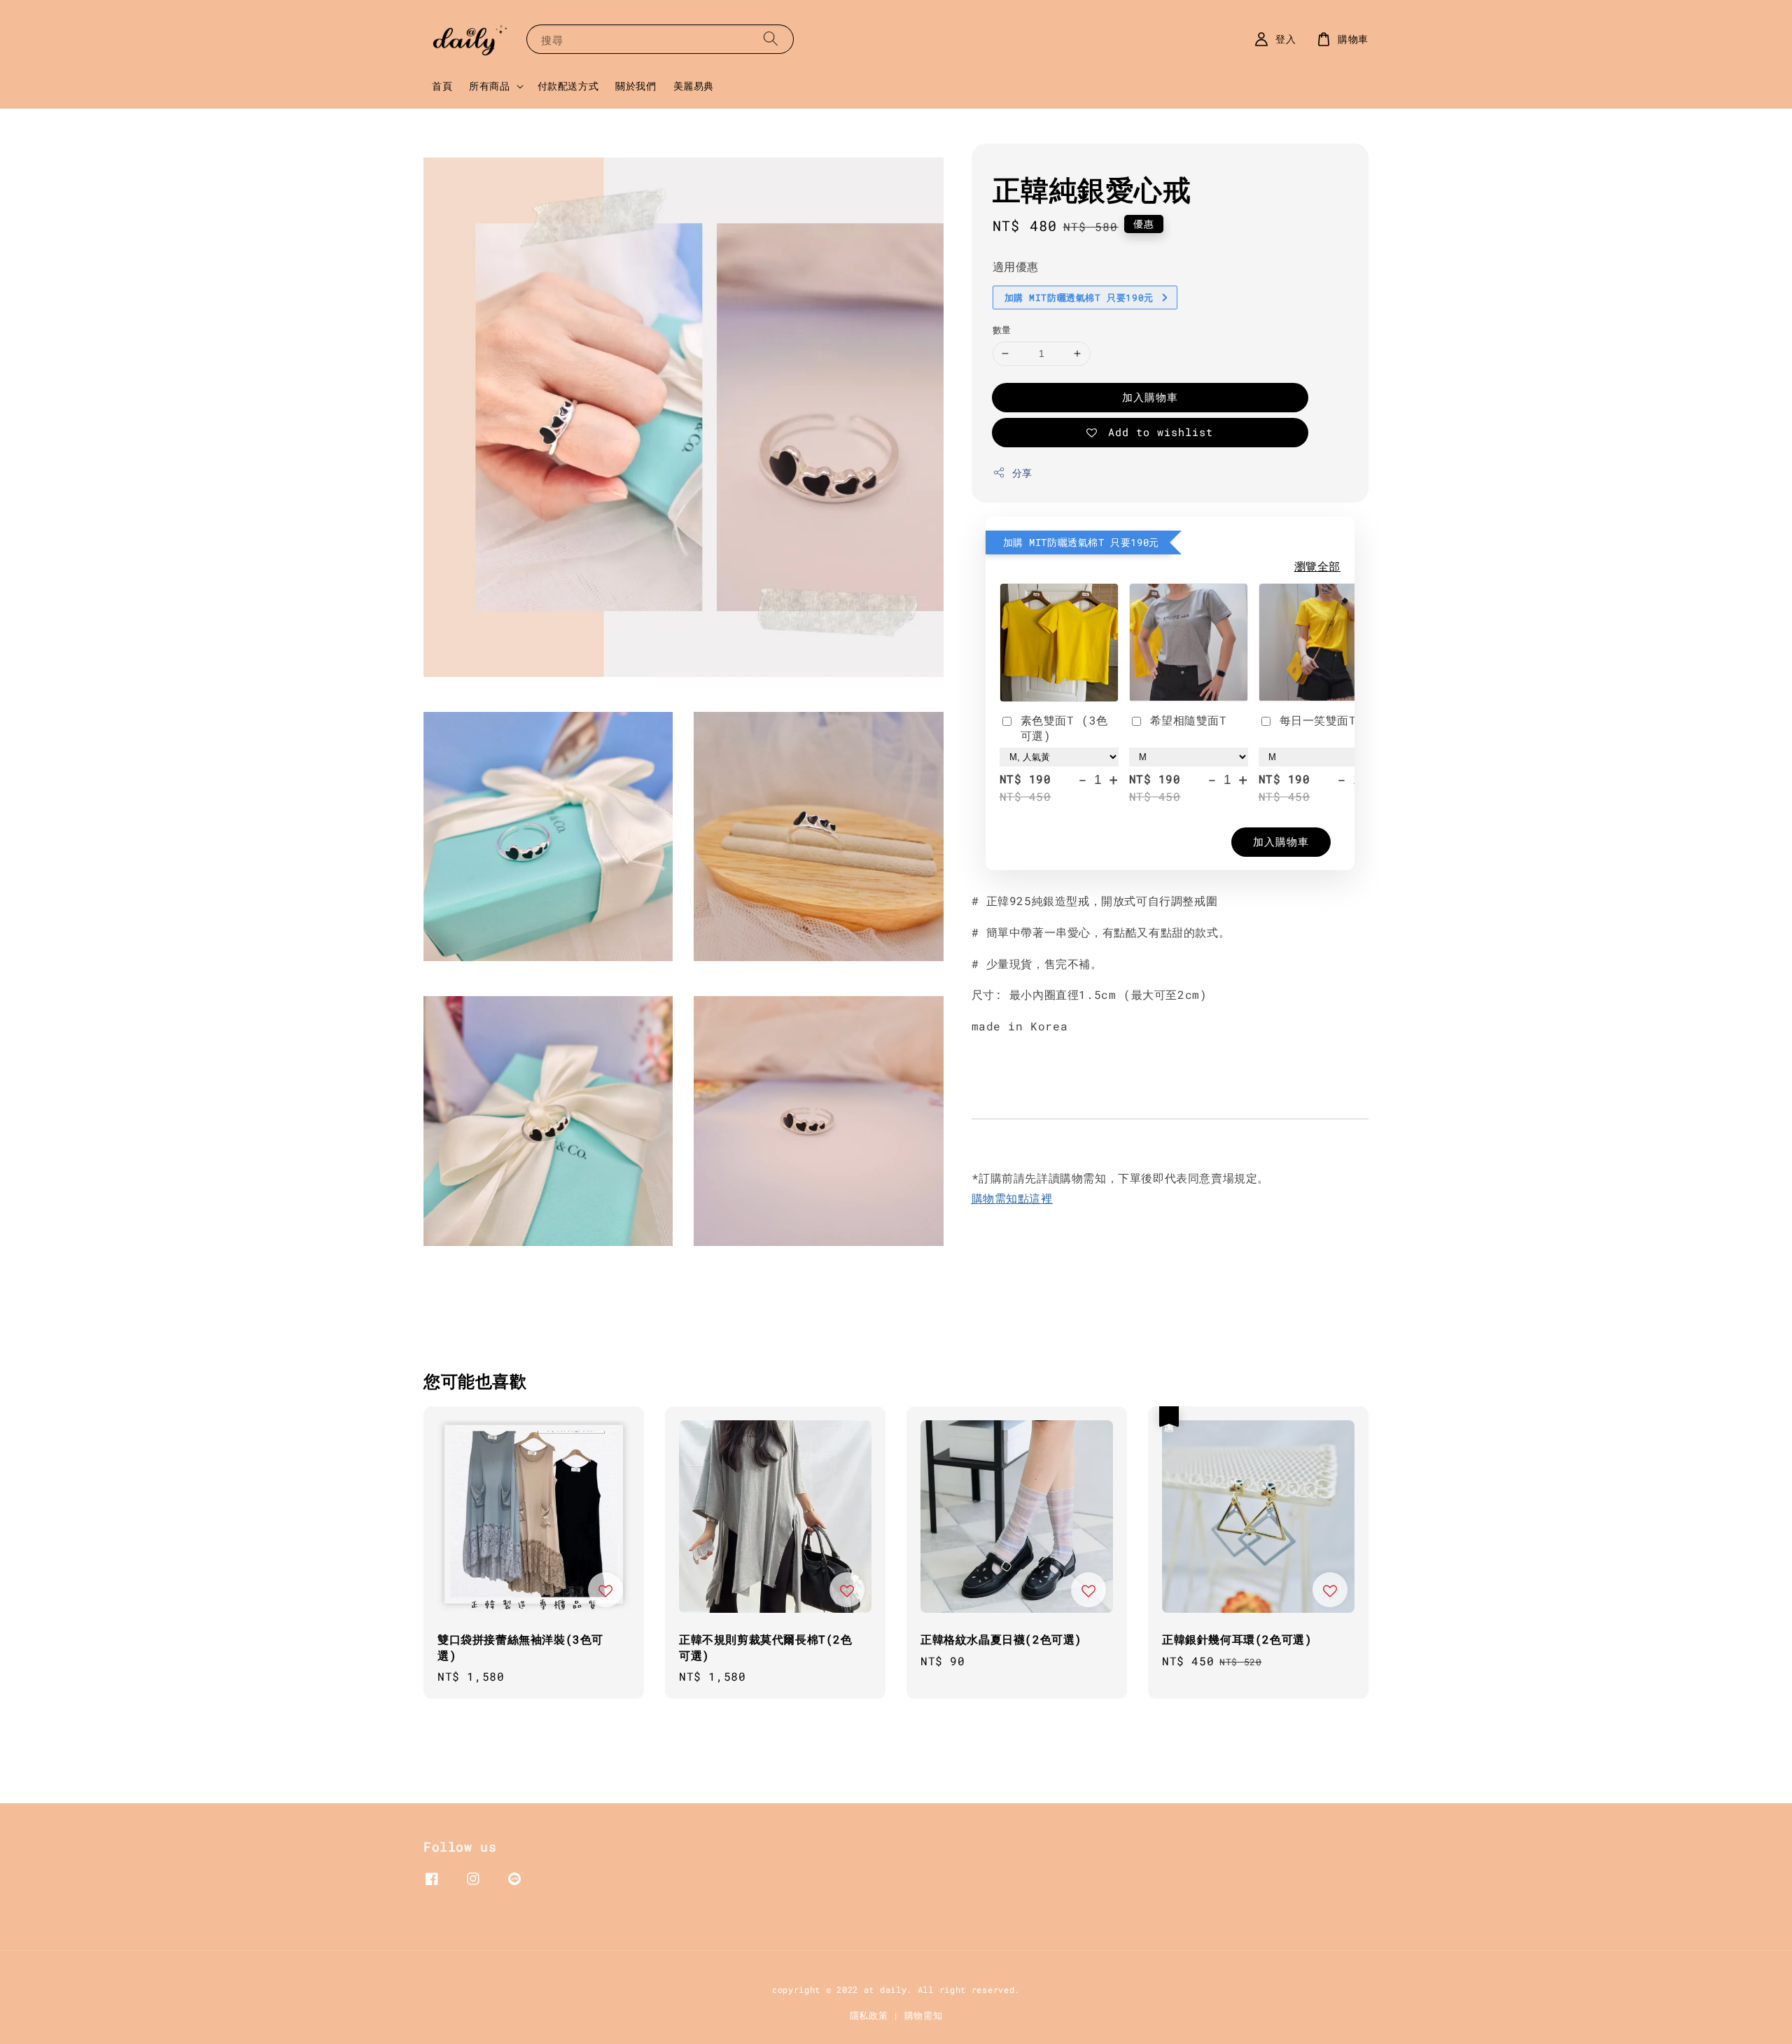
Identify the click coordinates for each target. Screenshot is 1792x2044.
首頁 (442, 86)
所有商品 (489, 86)
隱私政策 (869, 2015)
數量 (1002, 330)
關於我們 (636, 86)
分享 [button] (1022, 473)
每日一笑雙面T (1318, 720)
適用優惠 (1016, 266)
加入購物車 (1150, 397)
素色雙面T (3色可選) (1064, 728)
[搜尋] (771, 39)
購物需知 (924, 2015)
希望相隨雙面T (1189, 720)
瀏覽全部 (1317, 566)
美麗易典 (694, 86)
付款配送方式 (568, 86)
